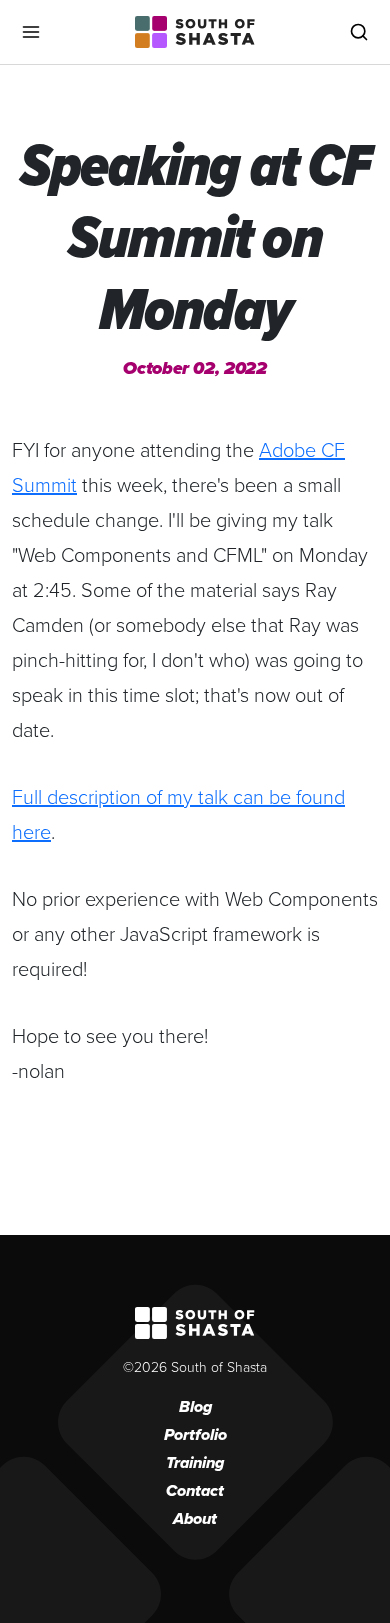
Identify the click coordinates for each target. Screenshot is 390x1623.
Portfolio (195, 1434)
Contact (195, 1490)
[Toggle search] (359, 32)
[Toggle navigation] (31, 32)
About (195, 1518)
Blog (195, 1406)
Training (195, 1462)
